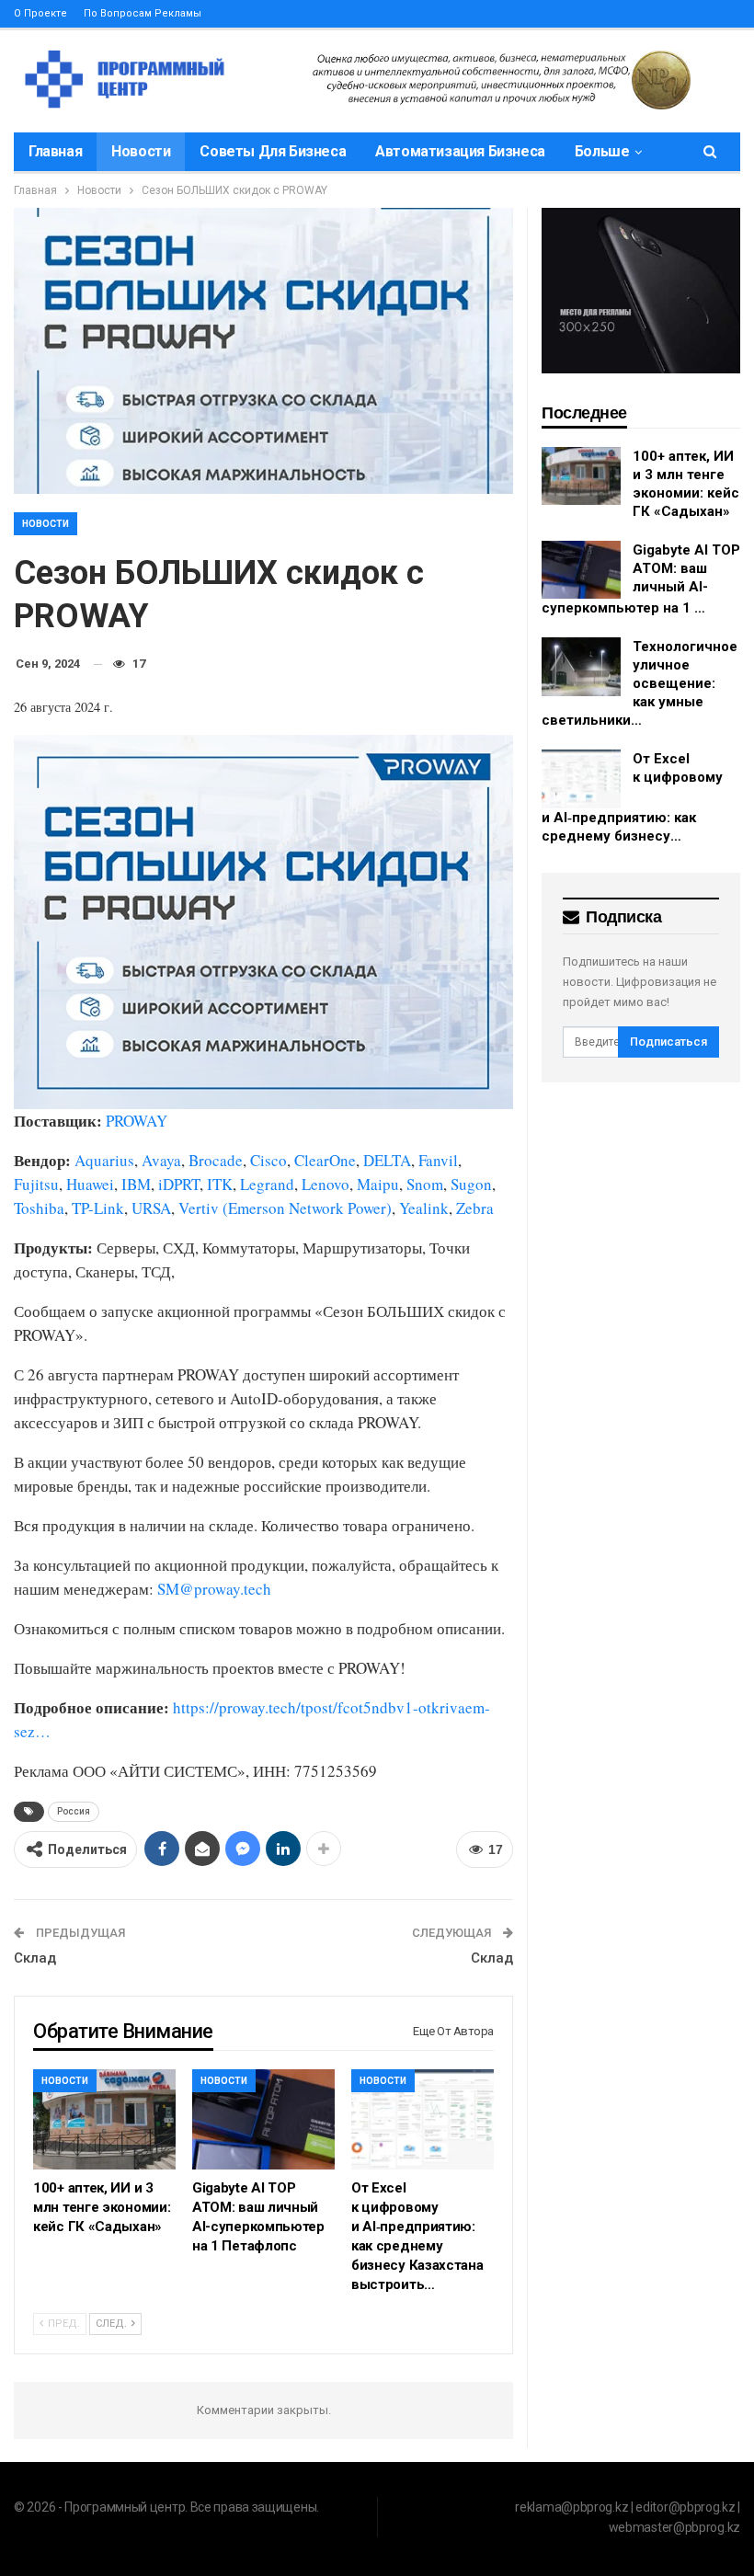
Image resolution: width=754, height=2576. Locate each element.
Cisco (268, 1160)
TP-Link (98, 1208)
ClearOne (325, 1160)
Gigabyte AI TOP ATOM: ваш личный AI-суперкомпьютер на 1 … (641, 579)
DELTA (387, 1160)
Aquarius (104, 1160)
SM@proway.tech (214, 1589)
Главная (55, 151)
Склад (35, 1958)
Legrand (267, 1184)
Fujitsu (36, 1184)
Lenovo (326, 1184)
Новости (141, 151)
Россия (74, 1811)
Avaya (161, 1160)
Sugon (471, 1184)
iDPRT (179, 1184)
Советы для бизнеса (273, 151)
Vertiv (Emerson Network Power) (285, 1208)
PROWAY (137, 1121)
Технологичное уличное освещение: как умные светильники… (640, 683)
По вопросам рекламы (143, 13)
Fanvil (438, 1160)
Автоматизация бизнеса (460, 151)
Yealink (424, 1208)
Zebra (475, 1208)
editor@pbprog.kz (685, 2507)
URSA (151, 1208)
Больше (602, 151)
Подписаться (668, 1042)
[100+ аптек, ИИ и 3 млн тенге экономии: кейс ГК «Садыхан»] (104, 2119)
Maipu (378, 1184)
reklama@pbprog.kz (571, 2507)
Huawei (90, 1184)
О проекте (40, 13)
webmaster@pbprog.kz (674, 2527)
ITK (220, 1184)
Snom (425, 1184)
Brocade (216, 1160)
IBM (136, 1184)
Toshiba (39, 1208)
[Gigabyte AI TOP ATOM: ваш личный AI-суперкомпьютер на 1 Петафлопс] (263, 2119)
